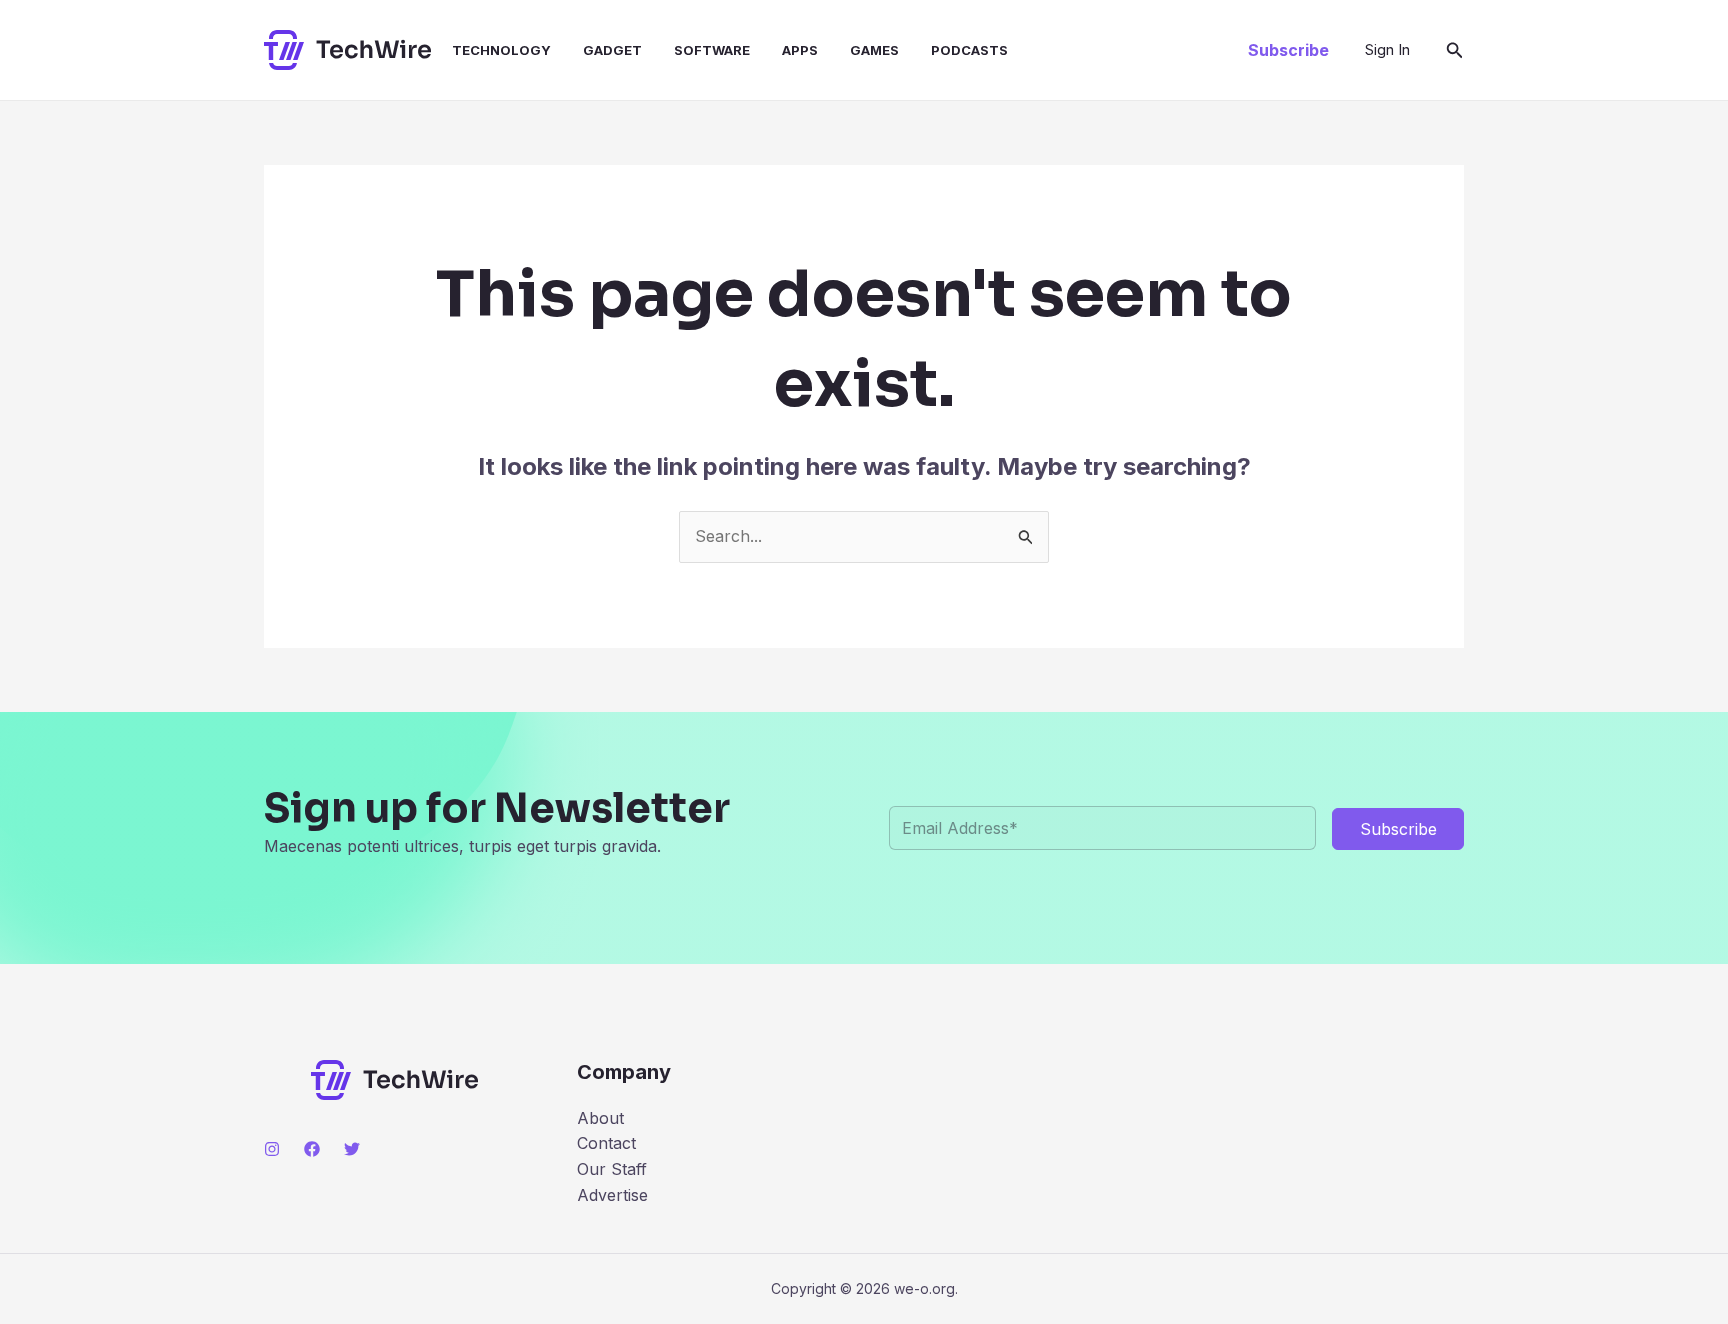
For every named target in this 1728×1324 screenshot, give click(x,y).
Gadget (612, 50)
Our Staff (612, 1169)
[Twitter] (352, 1149)
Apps (800, 50)
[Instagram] (272, 1149)
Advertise (612, 1195)
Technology (501, 50)
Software (712, 50)
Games (874, 50)
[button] (1288, 50)
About (600, 1118)
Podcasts (969, 50)
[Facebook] (312, 1149)
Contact (606, 1143)
